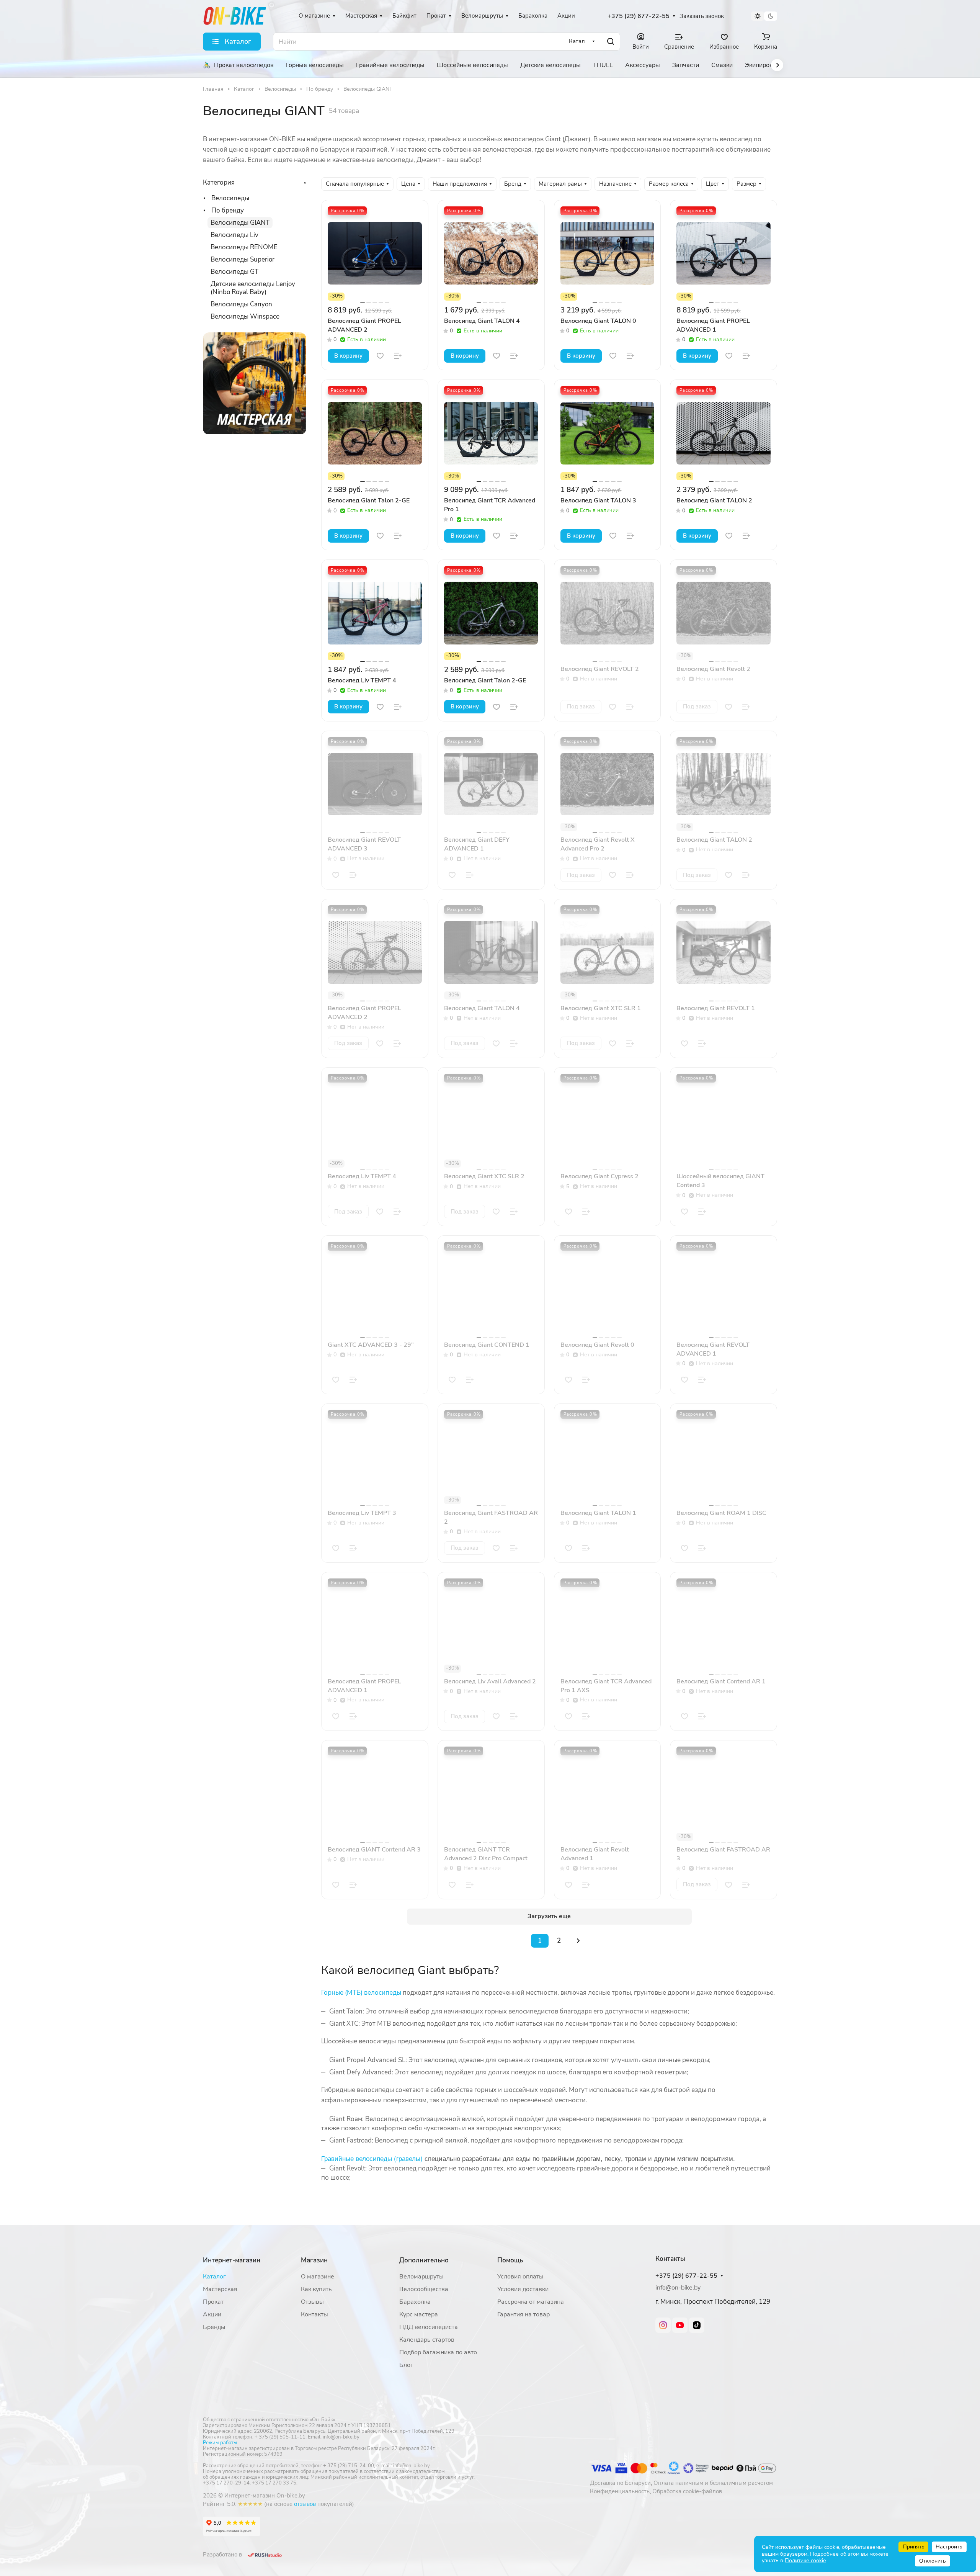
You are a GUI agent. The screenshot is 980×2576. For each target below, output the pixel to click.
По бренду (228, 210)
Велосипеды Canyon (241, 304)
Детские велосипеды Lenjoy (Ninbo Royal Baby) (253, 288)
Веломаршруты (421, 2277)
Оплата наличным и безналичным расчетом (713, 2483)
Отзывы (312, 2302)
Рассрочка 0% (348, 211)
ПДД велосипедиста (429, 2327)
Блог (406, 2365)
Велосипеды (230, 198)
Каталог (214, 2277)
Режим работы (220, 2443)
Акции (212, 2314)
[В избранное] (380, 356)
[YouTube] (680, 2325)
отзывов (305, 2504)
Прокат (213, 2302)
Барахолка (415, 2302)
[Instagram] (663, 2325)
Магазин (314, 2260)
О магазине (318, 2277)
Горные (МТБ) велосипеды (361, 1993)
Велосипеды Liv (234, 235)
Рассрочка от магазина (531, 2302)
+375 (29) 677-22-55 (639, 16)
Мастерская (220, 2289)
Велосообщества (424, 2289)
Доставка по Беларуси (620, 2483)
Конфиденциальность (620, 2491)
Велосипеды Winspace (245, 316)
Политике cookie (805, 2560)
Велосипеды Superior (243, 259)
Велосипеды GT (234, 272)
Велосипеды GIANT (240, 223)
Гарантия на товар (523, 2314)
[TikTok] (697, 2325)
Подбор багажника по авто (438, 2352)
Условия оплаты (520, 2277)
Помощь (510, 2260)
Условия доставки (523, 2289)
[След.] (578, 1941)
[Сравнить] (398, 356)
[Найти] (611, 42)
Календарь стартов (427, 2340)
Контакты (314, 2314)
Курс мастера (419, 2314)
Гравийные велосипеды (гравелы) (372, 2158)
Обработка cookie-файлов (687, 2491)
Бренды (214, 2327)
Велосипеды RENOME (244, 247)
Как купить (316, 2289)
